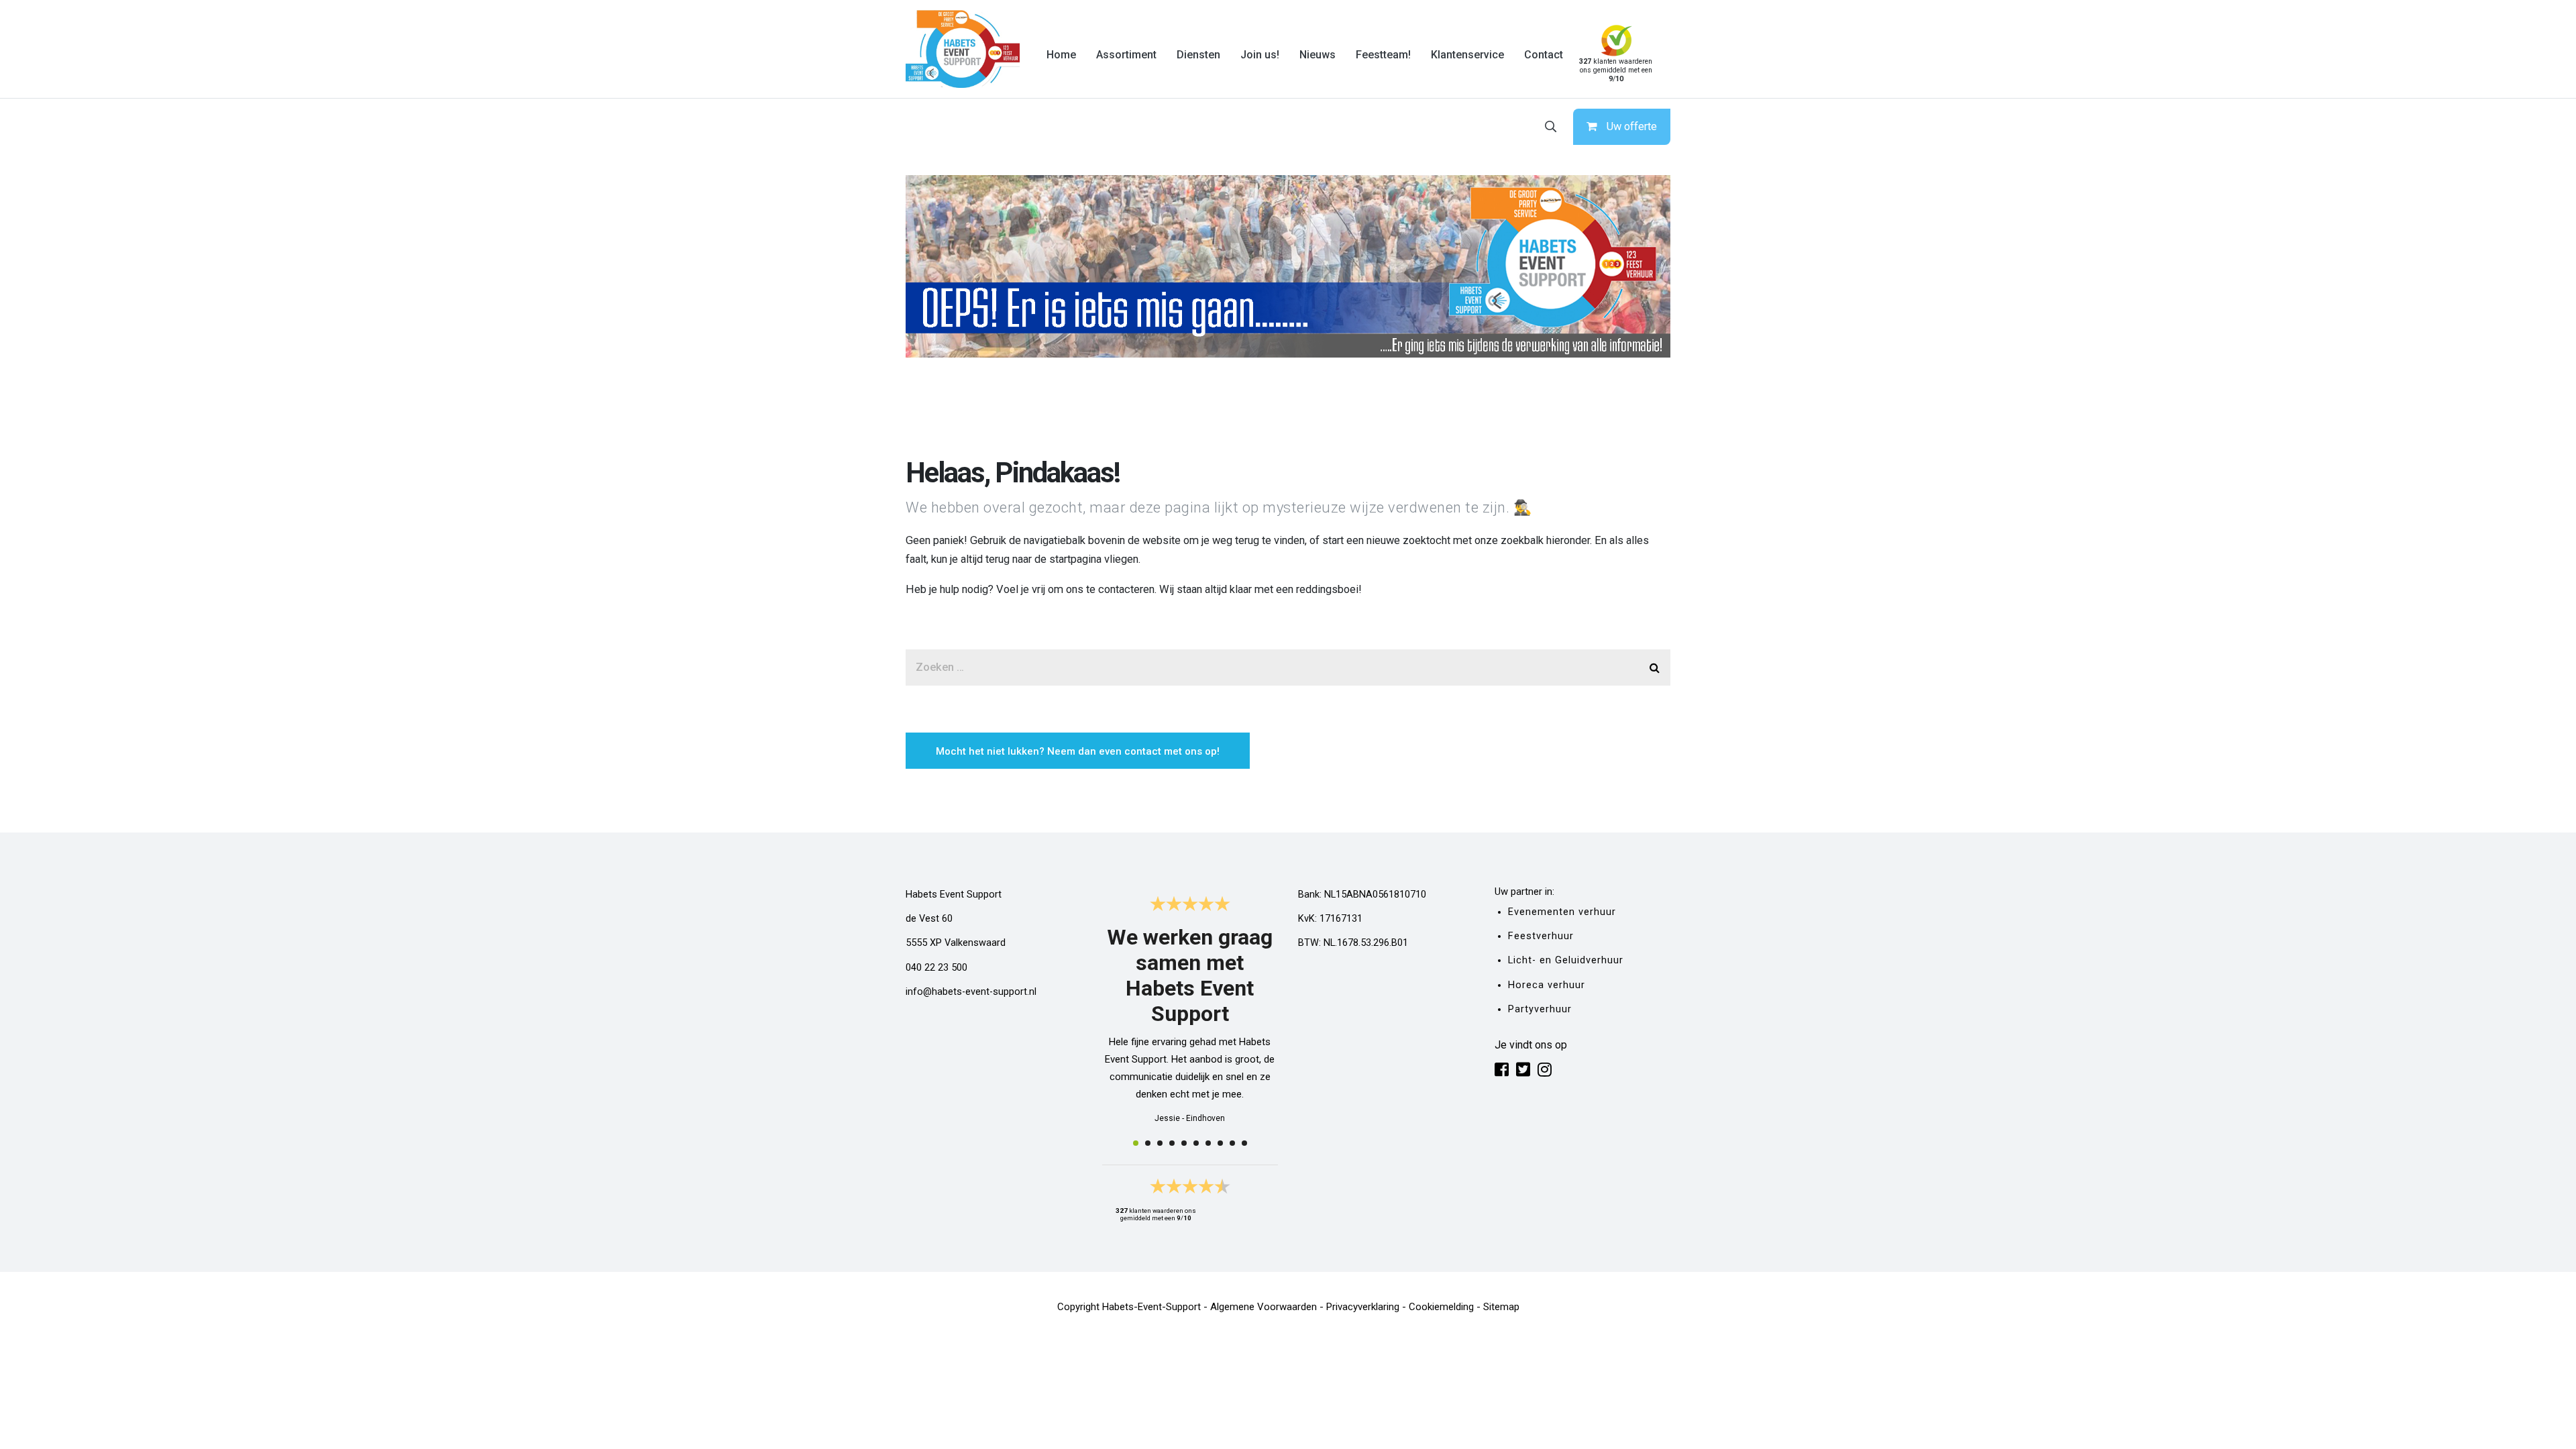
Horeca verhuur (1547, 985)
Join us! (1260, 55)
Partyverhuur (1540, 1009)
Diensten (1198, 55)
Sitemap (1501, 1307)
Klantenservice (1467, 55)
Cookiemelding (1441, 1307)
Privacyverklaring (1363, 1307)
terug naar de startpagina (1043, 559)
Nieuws (1318, 55)
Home (1061, 55)
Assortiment (1126, 55)
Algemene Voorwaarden (1264, 1307)
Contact (1544, 55)
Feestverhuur (1541, 936)
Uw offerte (1632, 126)
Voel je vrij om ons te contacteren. (1076, 589)
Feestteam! (1383, 55)
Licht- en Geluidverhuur (1566, 960)
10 (1244, 1143)
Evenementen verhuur (1562, 912)
